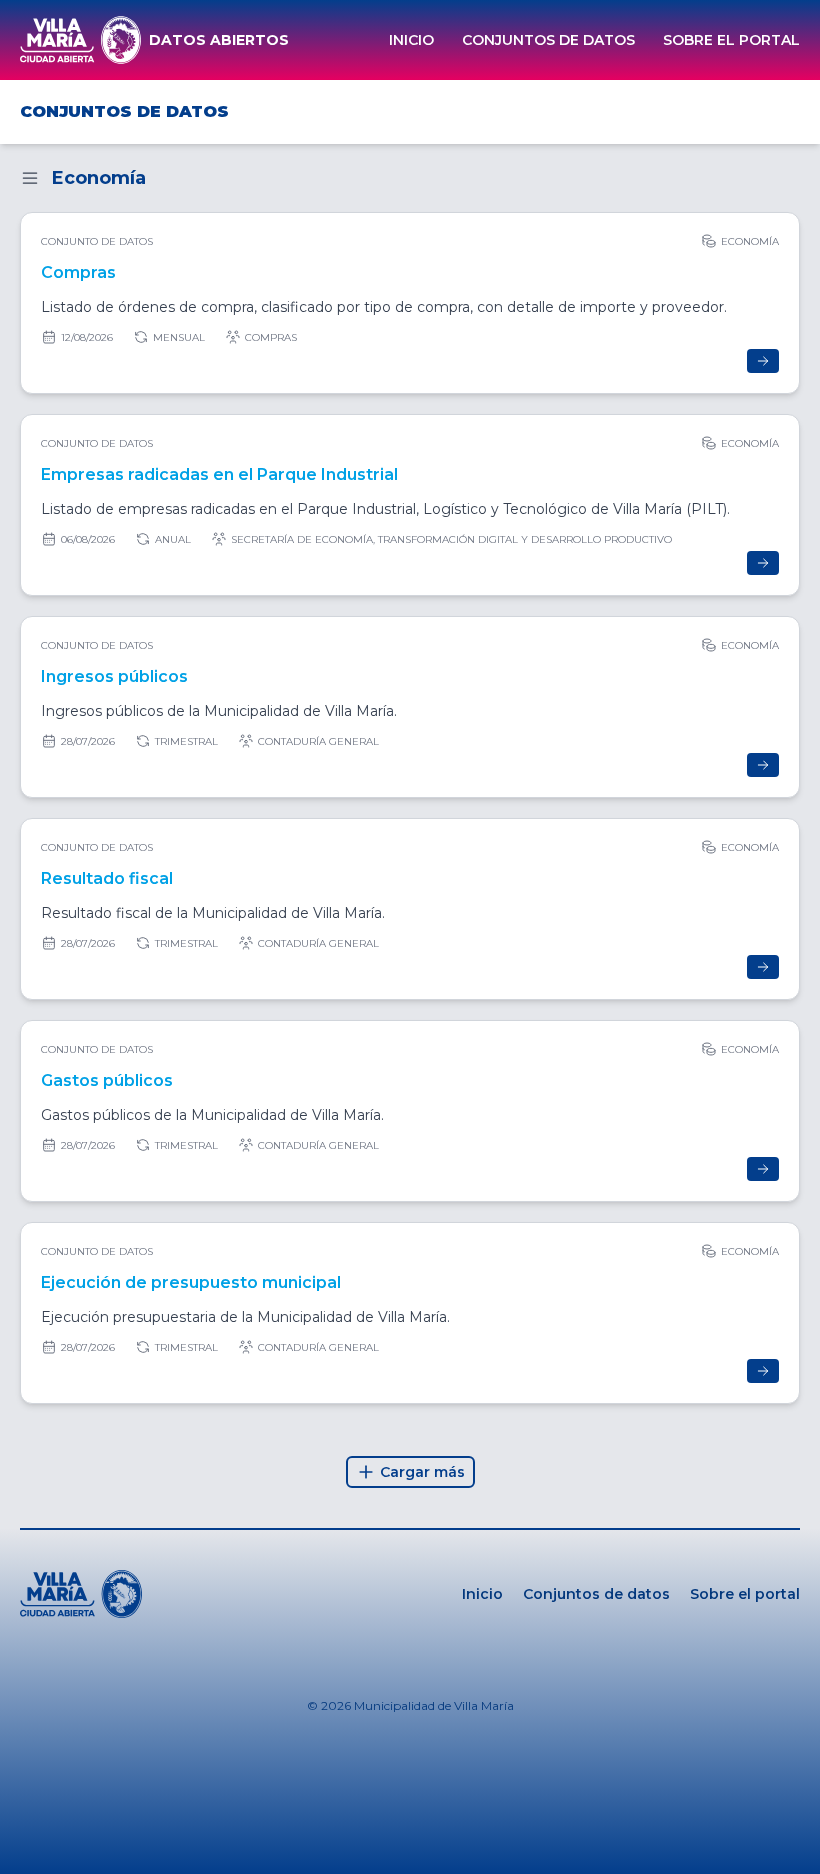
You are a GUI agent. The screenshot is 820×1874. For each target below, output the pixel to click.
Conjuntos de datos (548, 40)
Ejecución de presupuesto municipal (191, 1282)
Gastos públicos (107, 1080)
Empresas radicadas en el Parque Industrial (219, 474)
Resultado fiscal (107, 878)
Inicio (411, 40)
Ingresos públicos (114, 676)
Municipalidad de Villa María (434, 1705)
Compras (78, 272)
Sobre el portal (731, 40)
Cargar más (422, 1472)
